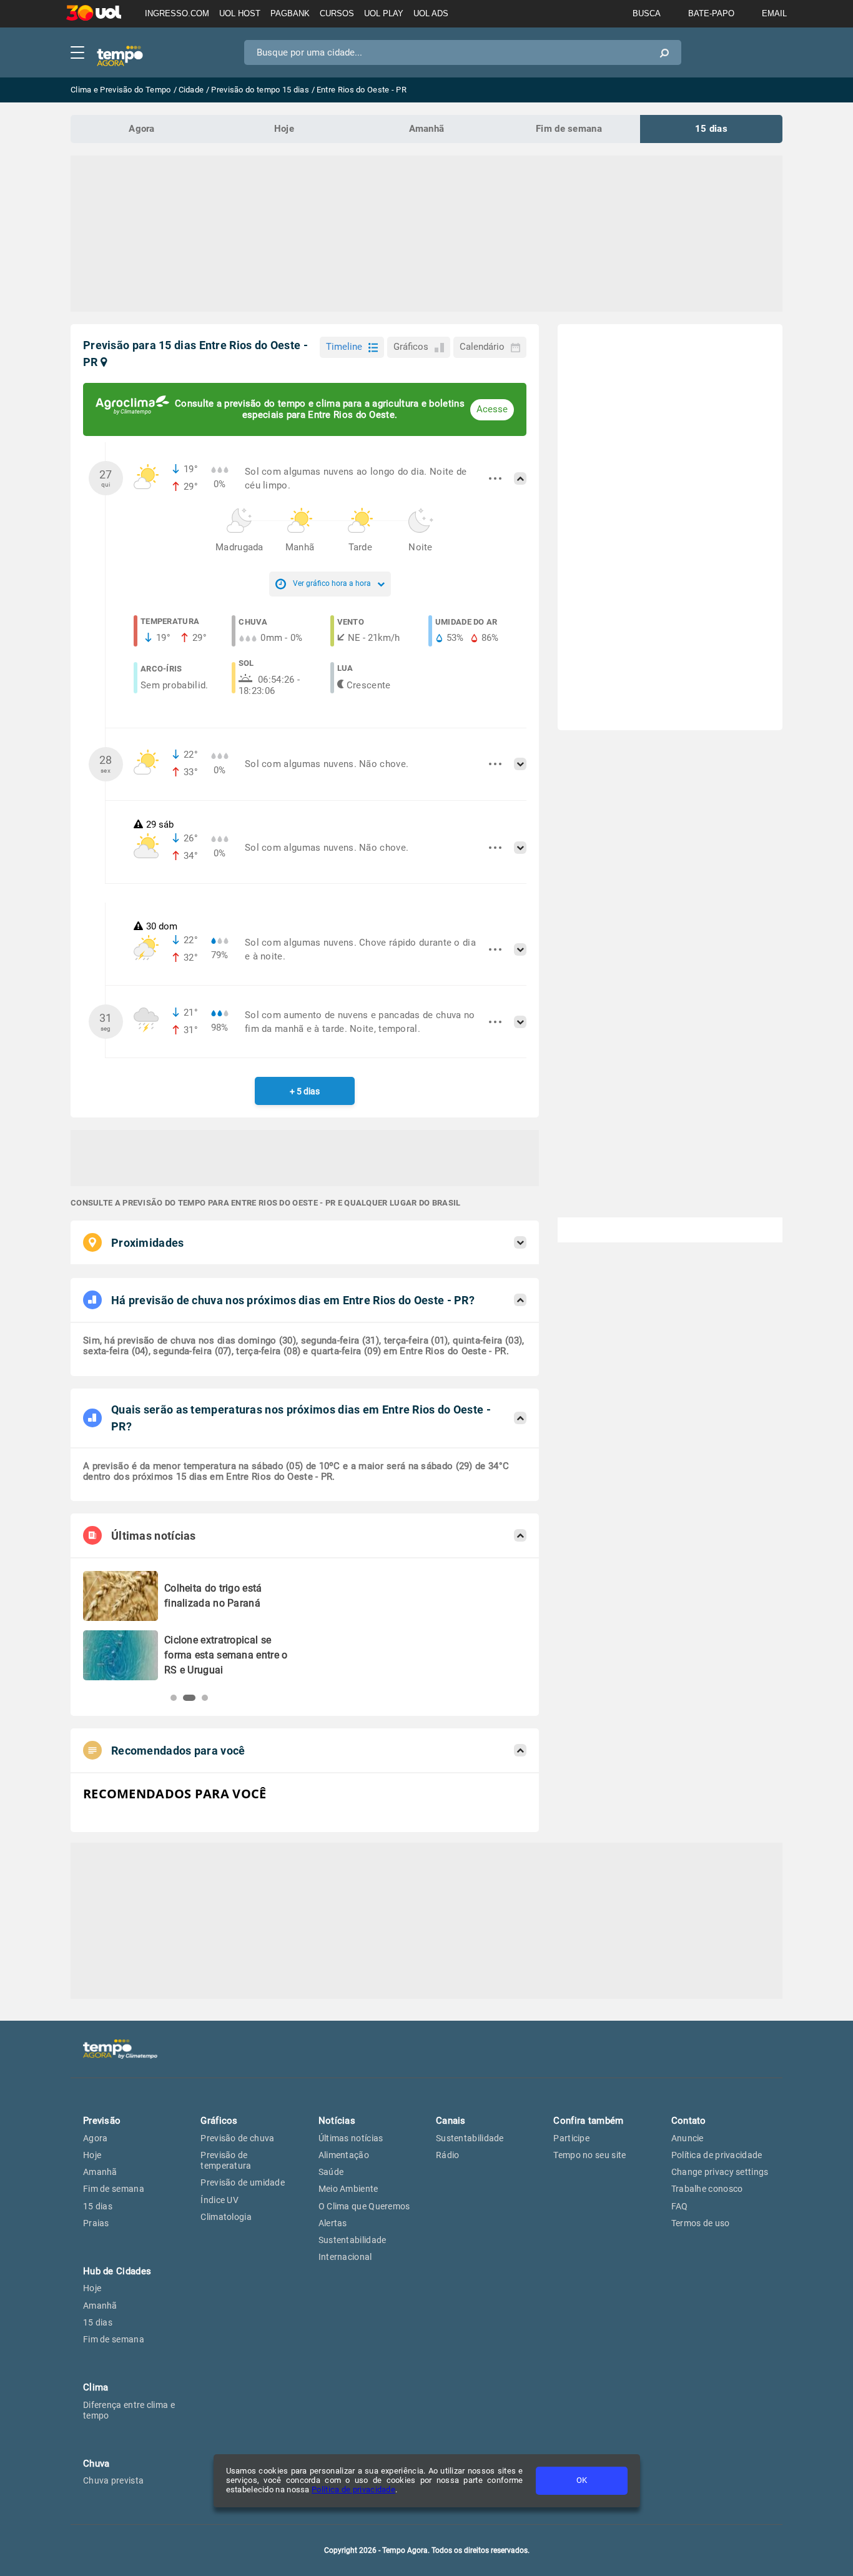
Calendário (482, 347)
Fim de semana (569, 129)
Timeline (344, 347)
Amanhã (427, 129)
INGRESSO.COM (177, 13)
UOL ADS (431, 13)
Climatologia (226, 2217)
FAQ (680, 2206)
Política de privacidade (353, 2489)
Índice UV (219, 2200)
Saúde (331, 2172)
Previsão (102, 2121)
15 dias (711, 129)
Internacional (345, 2257)
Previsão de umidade (243, 2182)
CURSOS (337, 13)
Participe (571, 2138)
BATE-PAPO (711, 13)
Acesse (492, 409)
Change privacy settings (720, 2172)
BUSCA (647, 13)
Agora (142, 129)
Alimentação (344, 2155)
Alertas (333, 2223)
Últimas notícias (351, 2138)
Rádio (448, 2155)
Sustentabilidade (353, 2240)
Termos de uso (701, 2223)
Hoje (284, 129)
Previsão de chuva (237, 2138)
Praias (96, 2223)
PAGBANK (290, 13)
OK (582, 2480)
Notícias (337, 2121)
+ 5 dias (305, 1091)
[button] (174, 1698)
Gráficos (411, 347)
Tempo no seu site (589, 2155)
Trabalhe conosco (707, 2189)
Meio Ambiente (348, 2189)
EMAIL (774, 13)
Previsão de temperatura (226, 2160)
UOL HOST (240, 13)
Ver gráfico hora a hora (332, 583)
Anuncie (688, 2138)
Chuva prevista (113, 2480)
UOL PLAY (384, 13)
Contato (689, 2121)
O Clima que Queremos (364, 2206)
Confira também (588, 2121)
